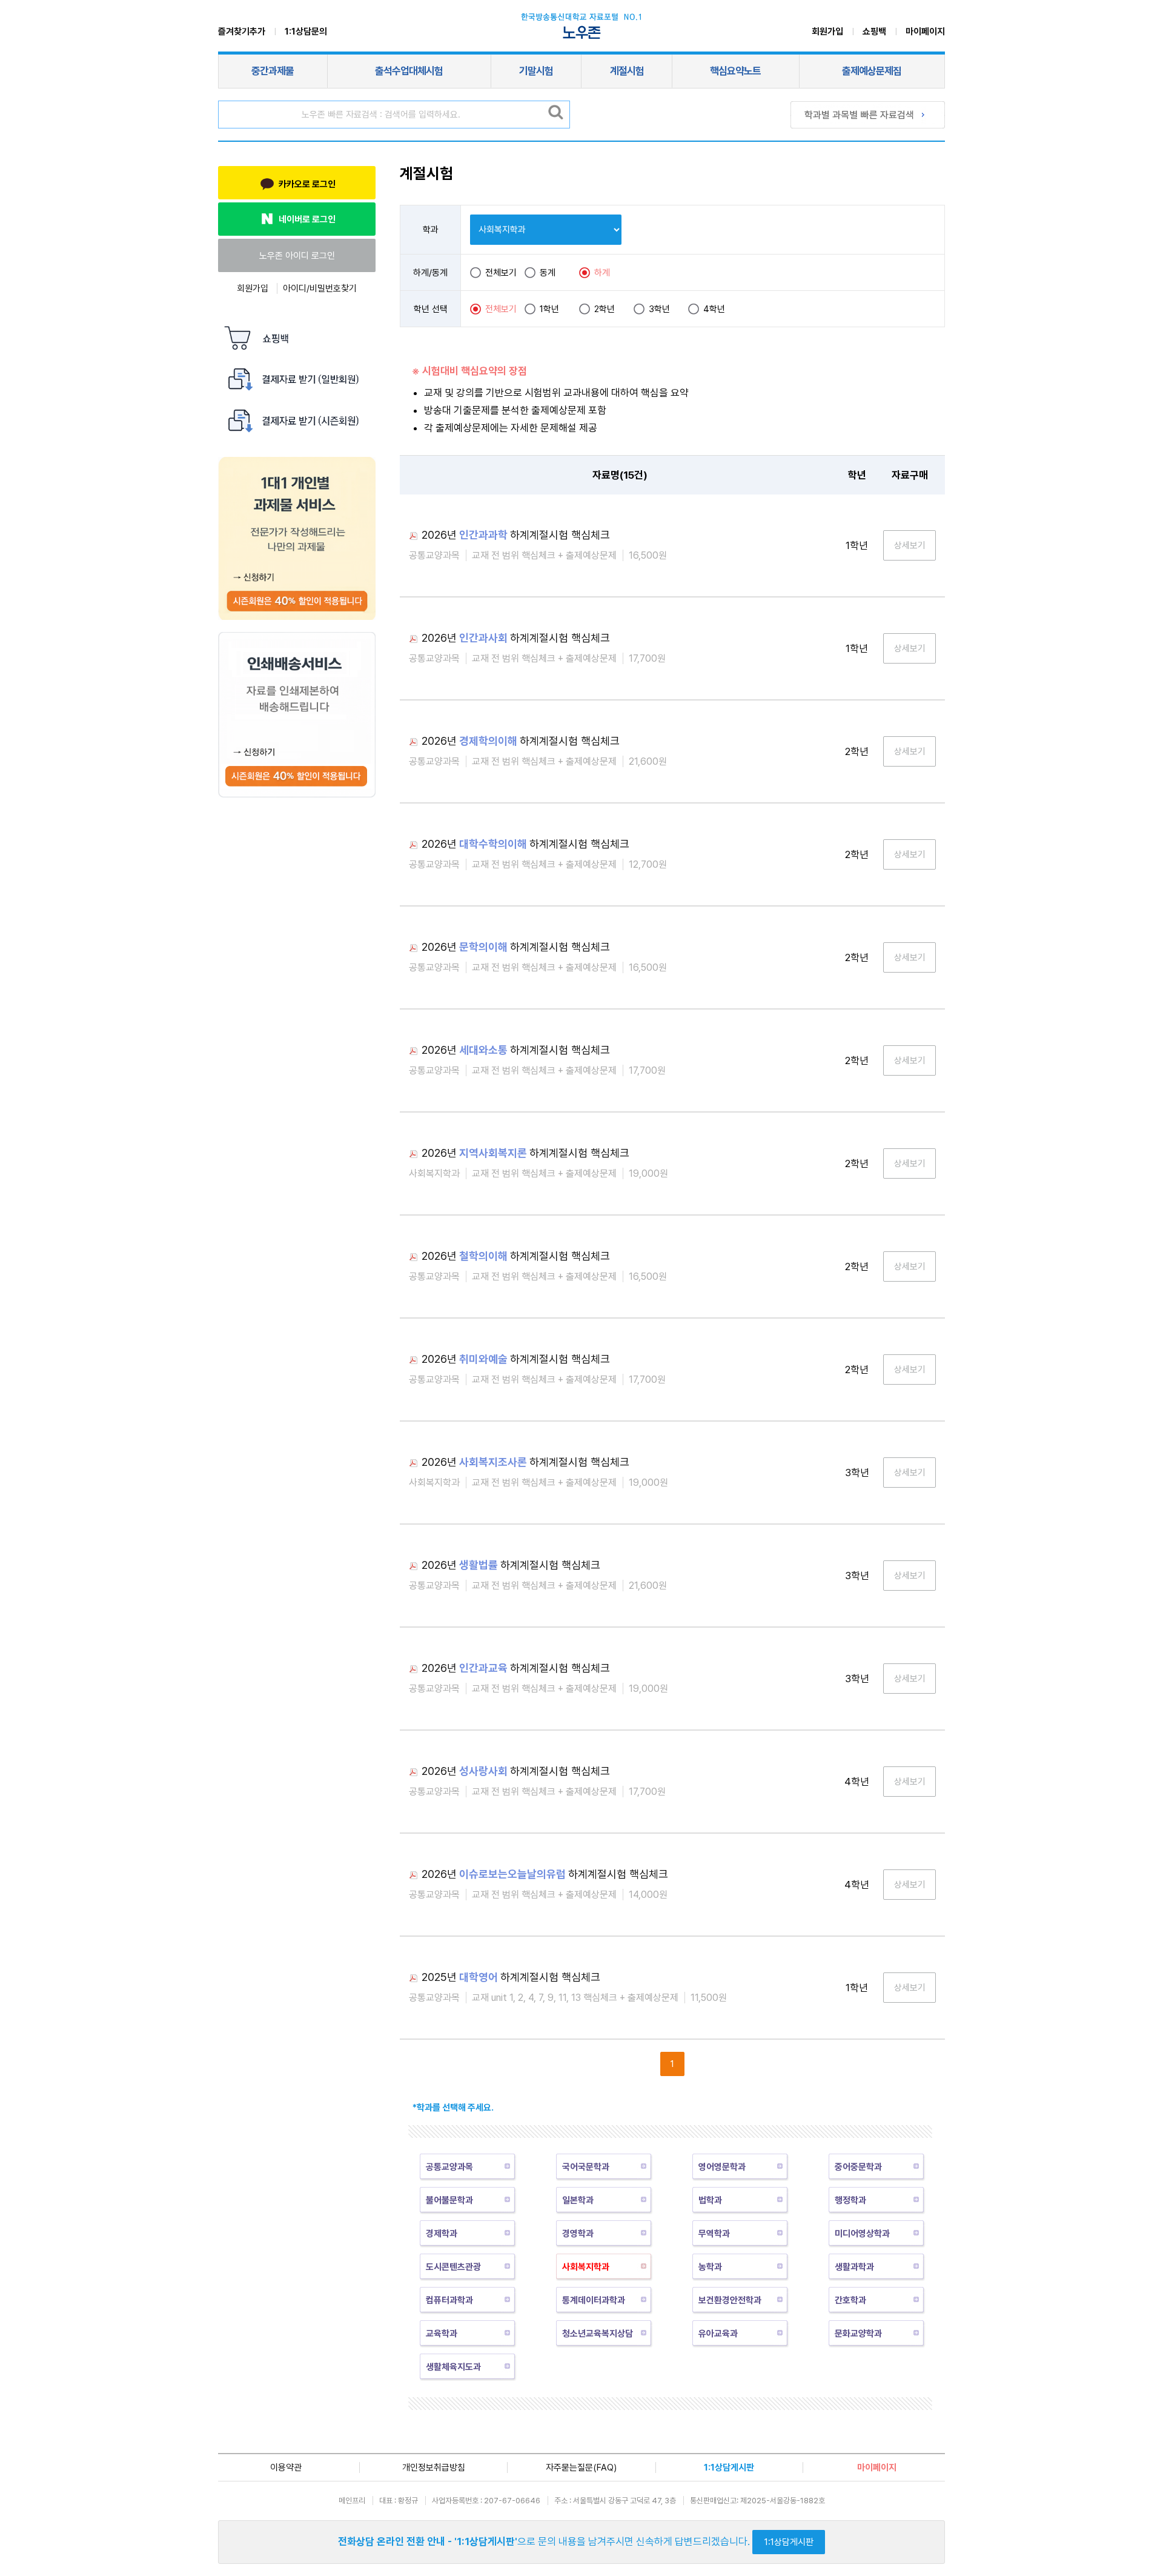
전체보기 (501, 273)
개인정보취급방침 (434, 2468)
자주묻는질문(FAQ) (581, 2468)
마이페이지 (925, 32)
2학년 (605, 309)
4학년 (714, 309)
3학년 (659, 309)
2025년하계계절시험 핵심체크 (511, 1977)
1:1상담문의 (306, 32)
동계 (548, 273)
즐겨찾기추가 (242, 32)
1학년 (549, 309)
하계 (602, 273)
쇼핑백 (874, 32)
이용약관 (286, 2468)
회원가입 (827, 32)
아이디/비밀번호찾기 (320, 288)
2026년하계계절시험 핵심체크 (516, 535)
